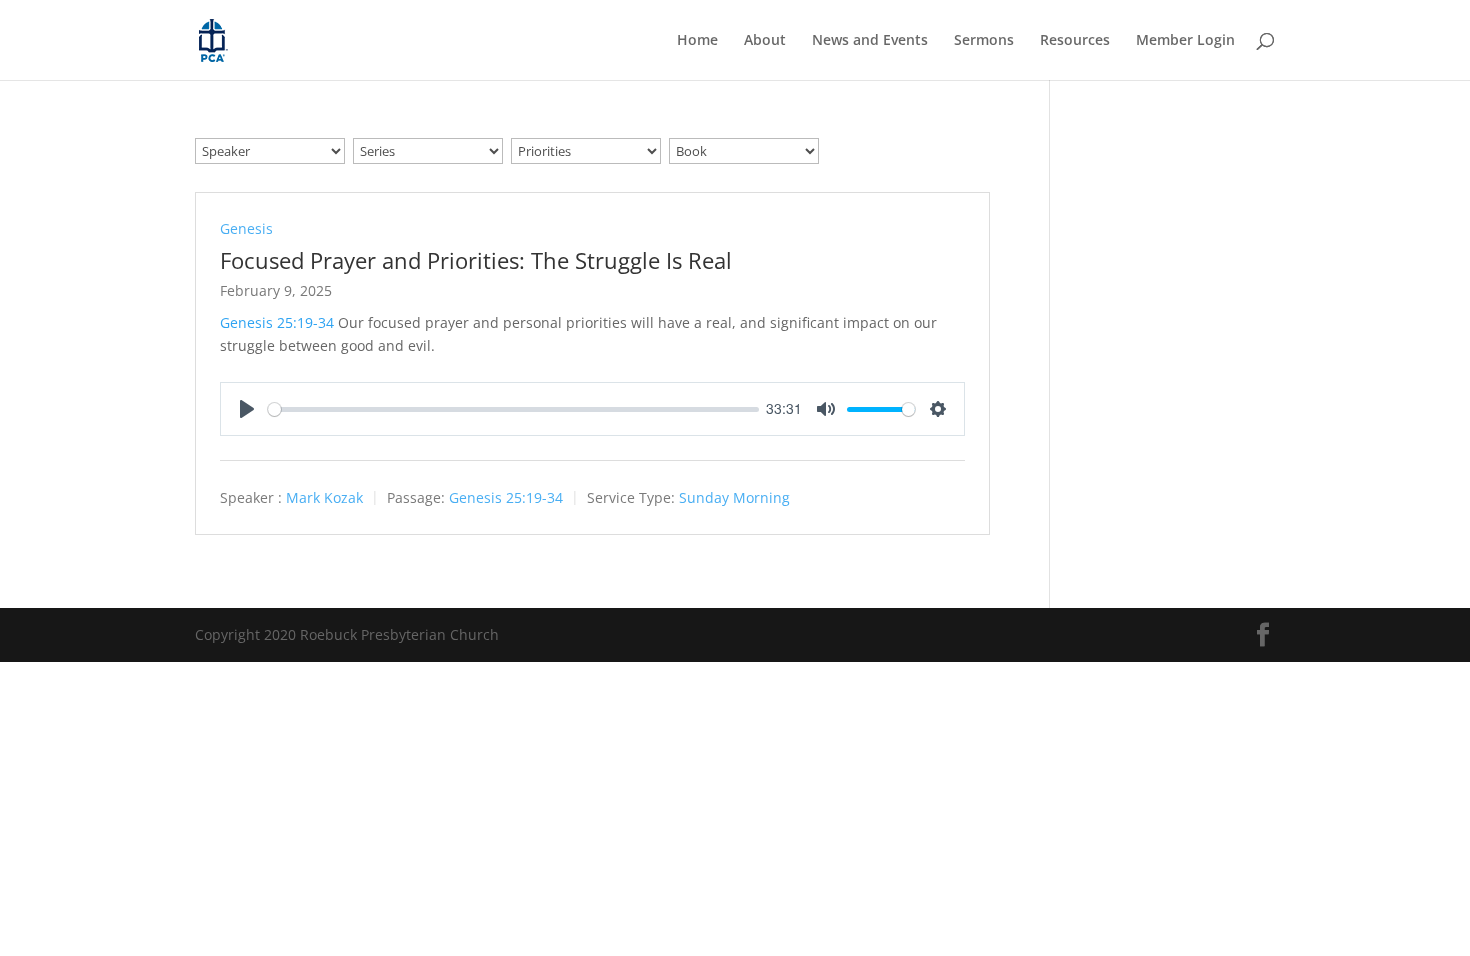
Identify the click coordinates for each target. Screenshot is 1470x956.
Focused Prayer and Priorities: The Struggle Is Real (476, 260)
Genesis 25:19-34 (277, 322)
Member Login (1185, 41)
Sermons (984, 41)
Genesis (246, 228)
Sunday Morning (734, 498)
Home (697, 41)
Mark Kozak (324, 498)
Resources (1075, 41)
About (765, 41)
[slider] (513, 409)
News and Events (870, 41)
